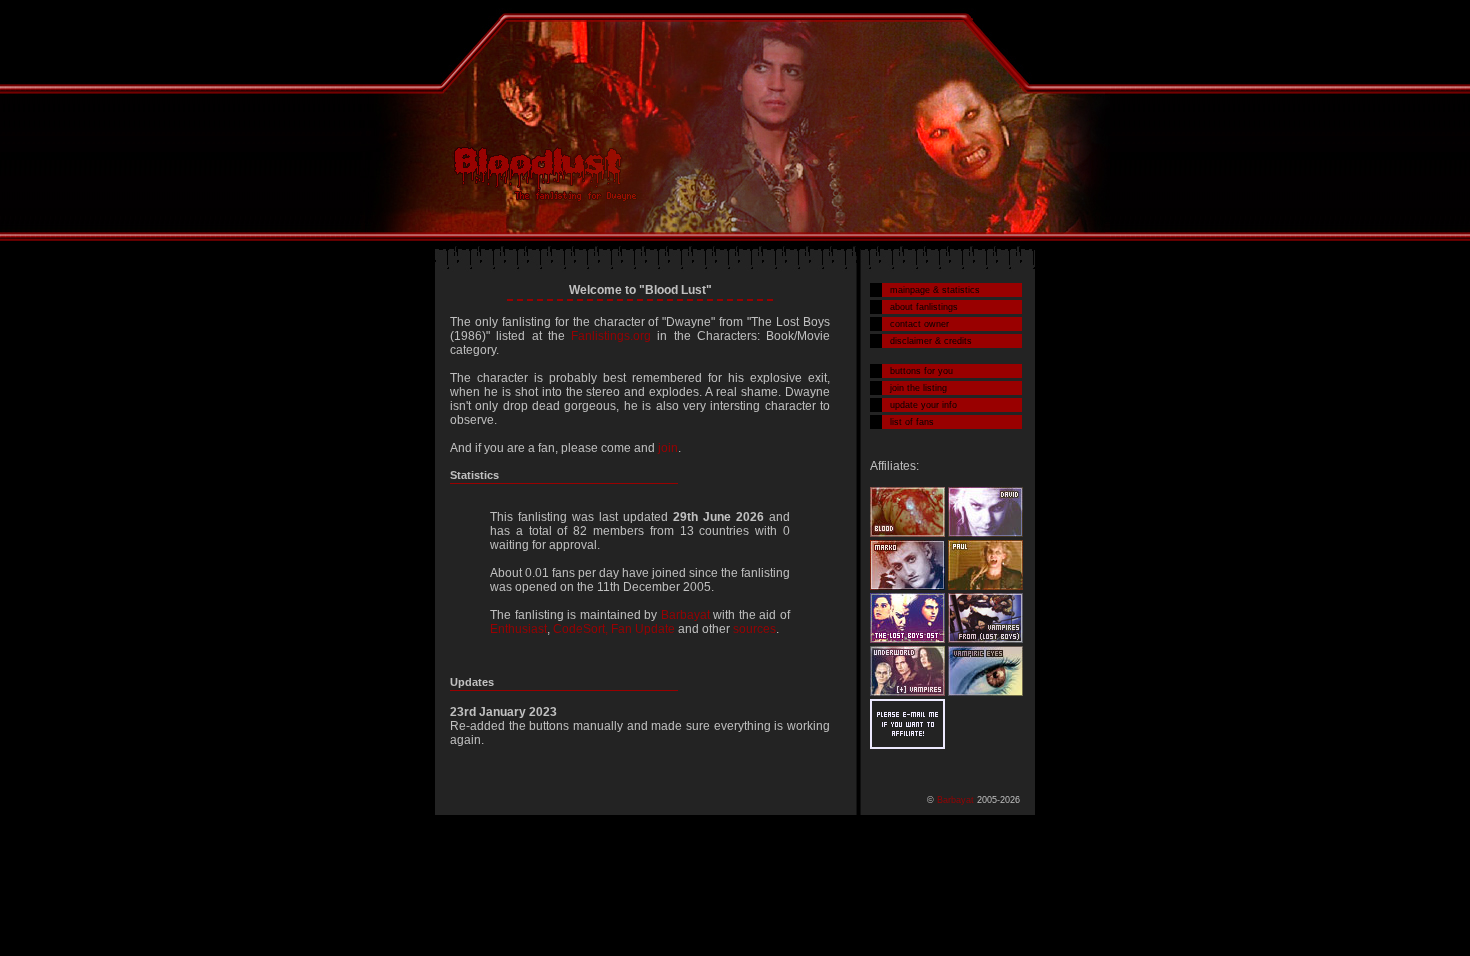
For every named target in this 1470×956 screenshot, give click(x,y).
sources (754, 629)
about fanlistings (924, 307)
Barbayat (685, 615)
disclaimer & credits (931, 341)
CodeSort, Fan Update (614, 629)
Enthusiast (518, 629)
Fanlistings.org (611, 336)
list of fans (912, 422)
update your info (923, 405)
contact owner (919, 324)
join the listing (918, 388)
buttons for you (921, 371)
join (668, 448)
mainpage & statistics (935, 290)
